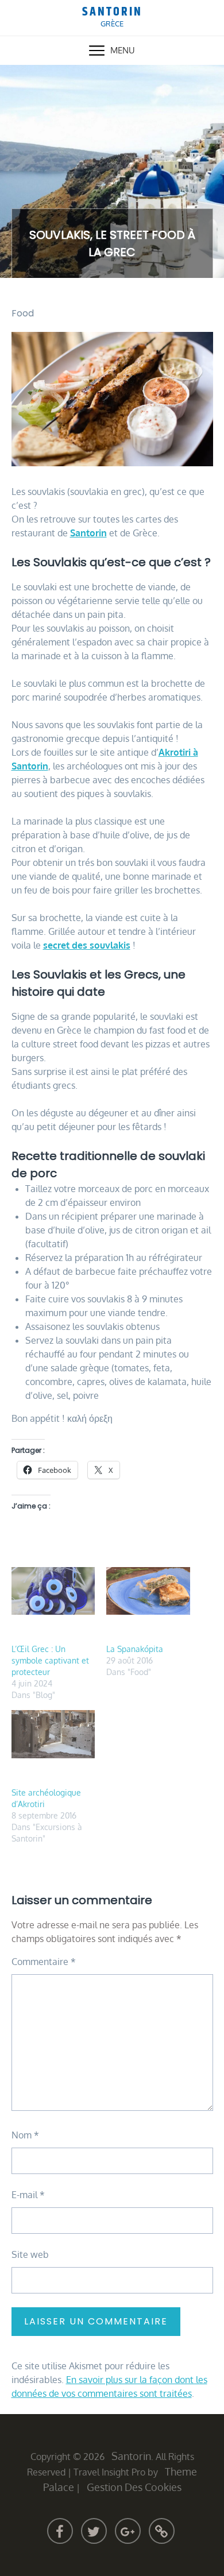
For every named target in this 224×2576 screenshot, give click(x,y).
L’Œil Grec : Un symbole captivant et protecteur (50, 1660)
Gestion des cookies (134, 2487)
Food (23, 313)
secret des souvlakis (87, 945)
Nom (25, 2135)
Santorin (112, 12)
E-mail (28, 2195)
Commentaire (44, 1962)
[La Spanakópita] (148, 1591)
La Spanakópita (135, 1649)
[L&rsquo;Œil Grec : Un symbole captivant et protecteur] (53, 1591)
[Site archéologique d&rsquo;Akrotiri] (53, 1734)
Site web (30, 2254)
